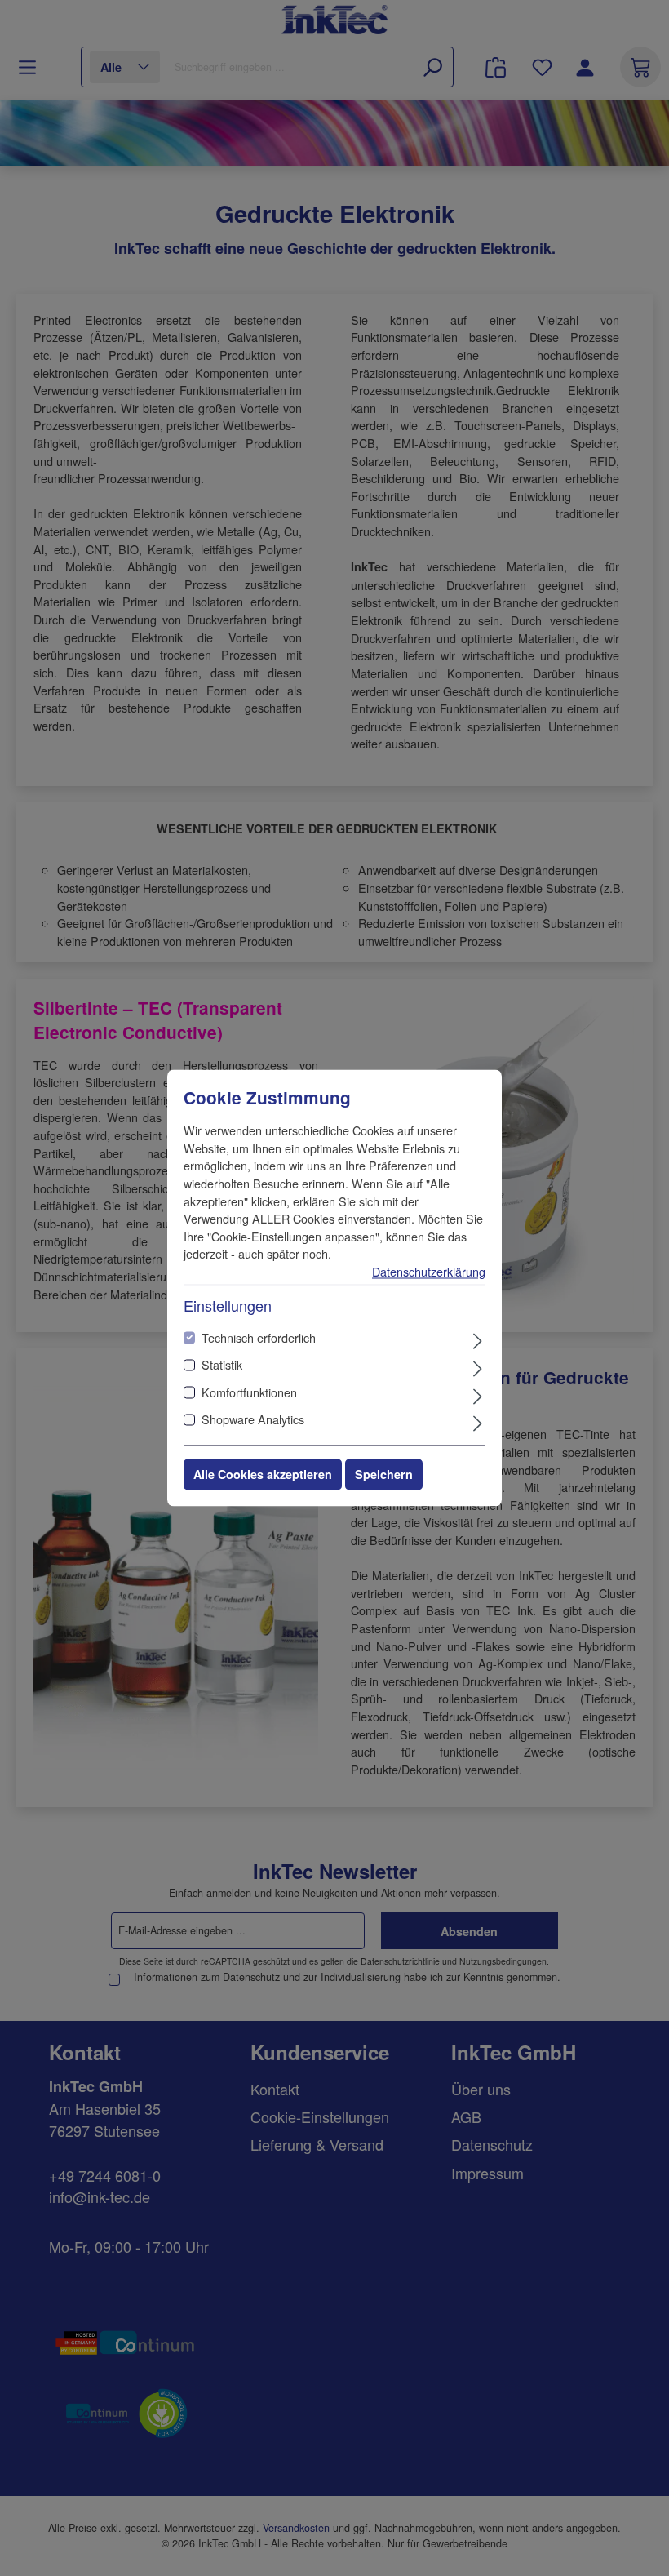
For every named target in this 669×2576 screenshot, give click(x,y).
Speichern (384, 1475)
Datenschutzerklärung (429, 1271)
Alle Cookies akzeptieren (263, 1475)
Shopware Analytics (253, 1420)
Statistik (222, 1365)
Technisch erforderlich (259, 1337)
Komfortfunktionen (249, 1392)
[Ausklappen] (478, 1339)
